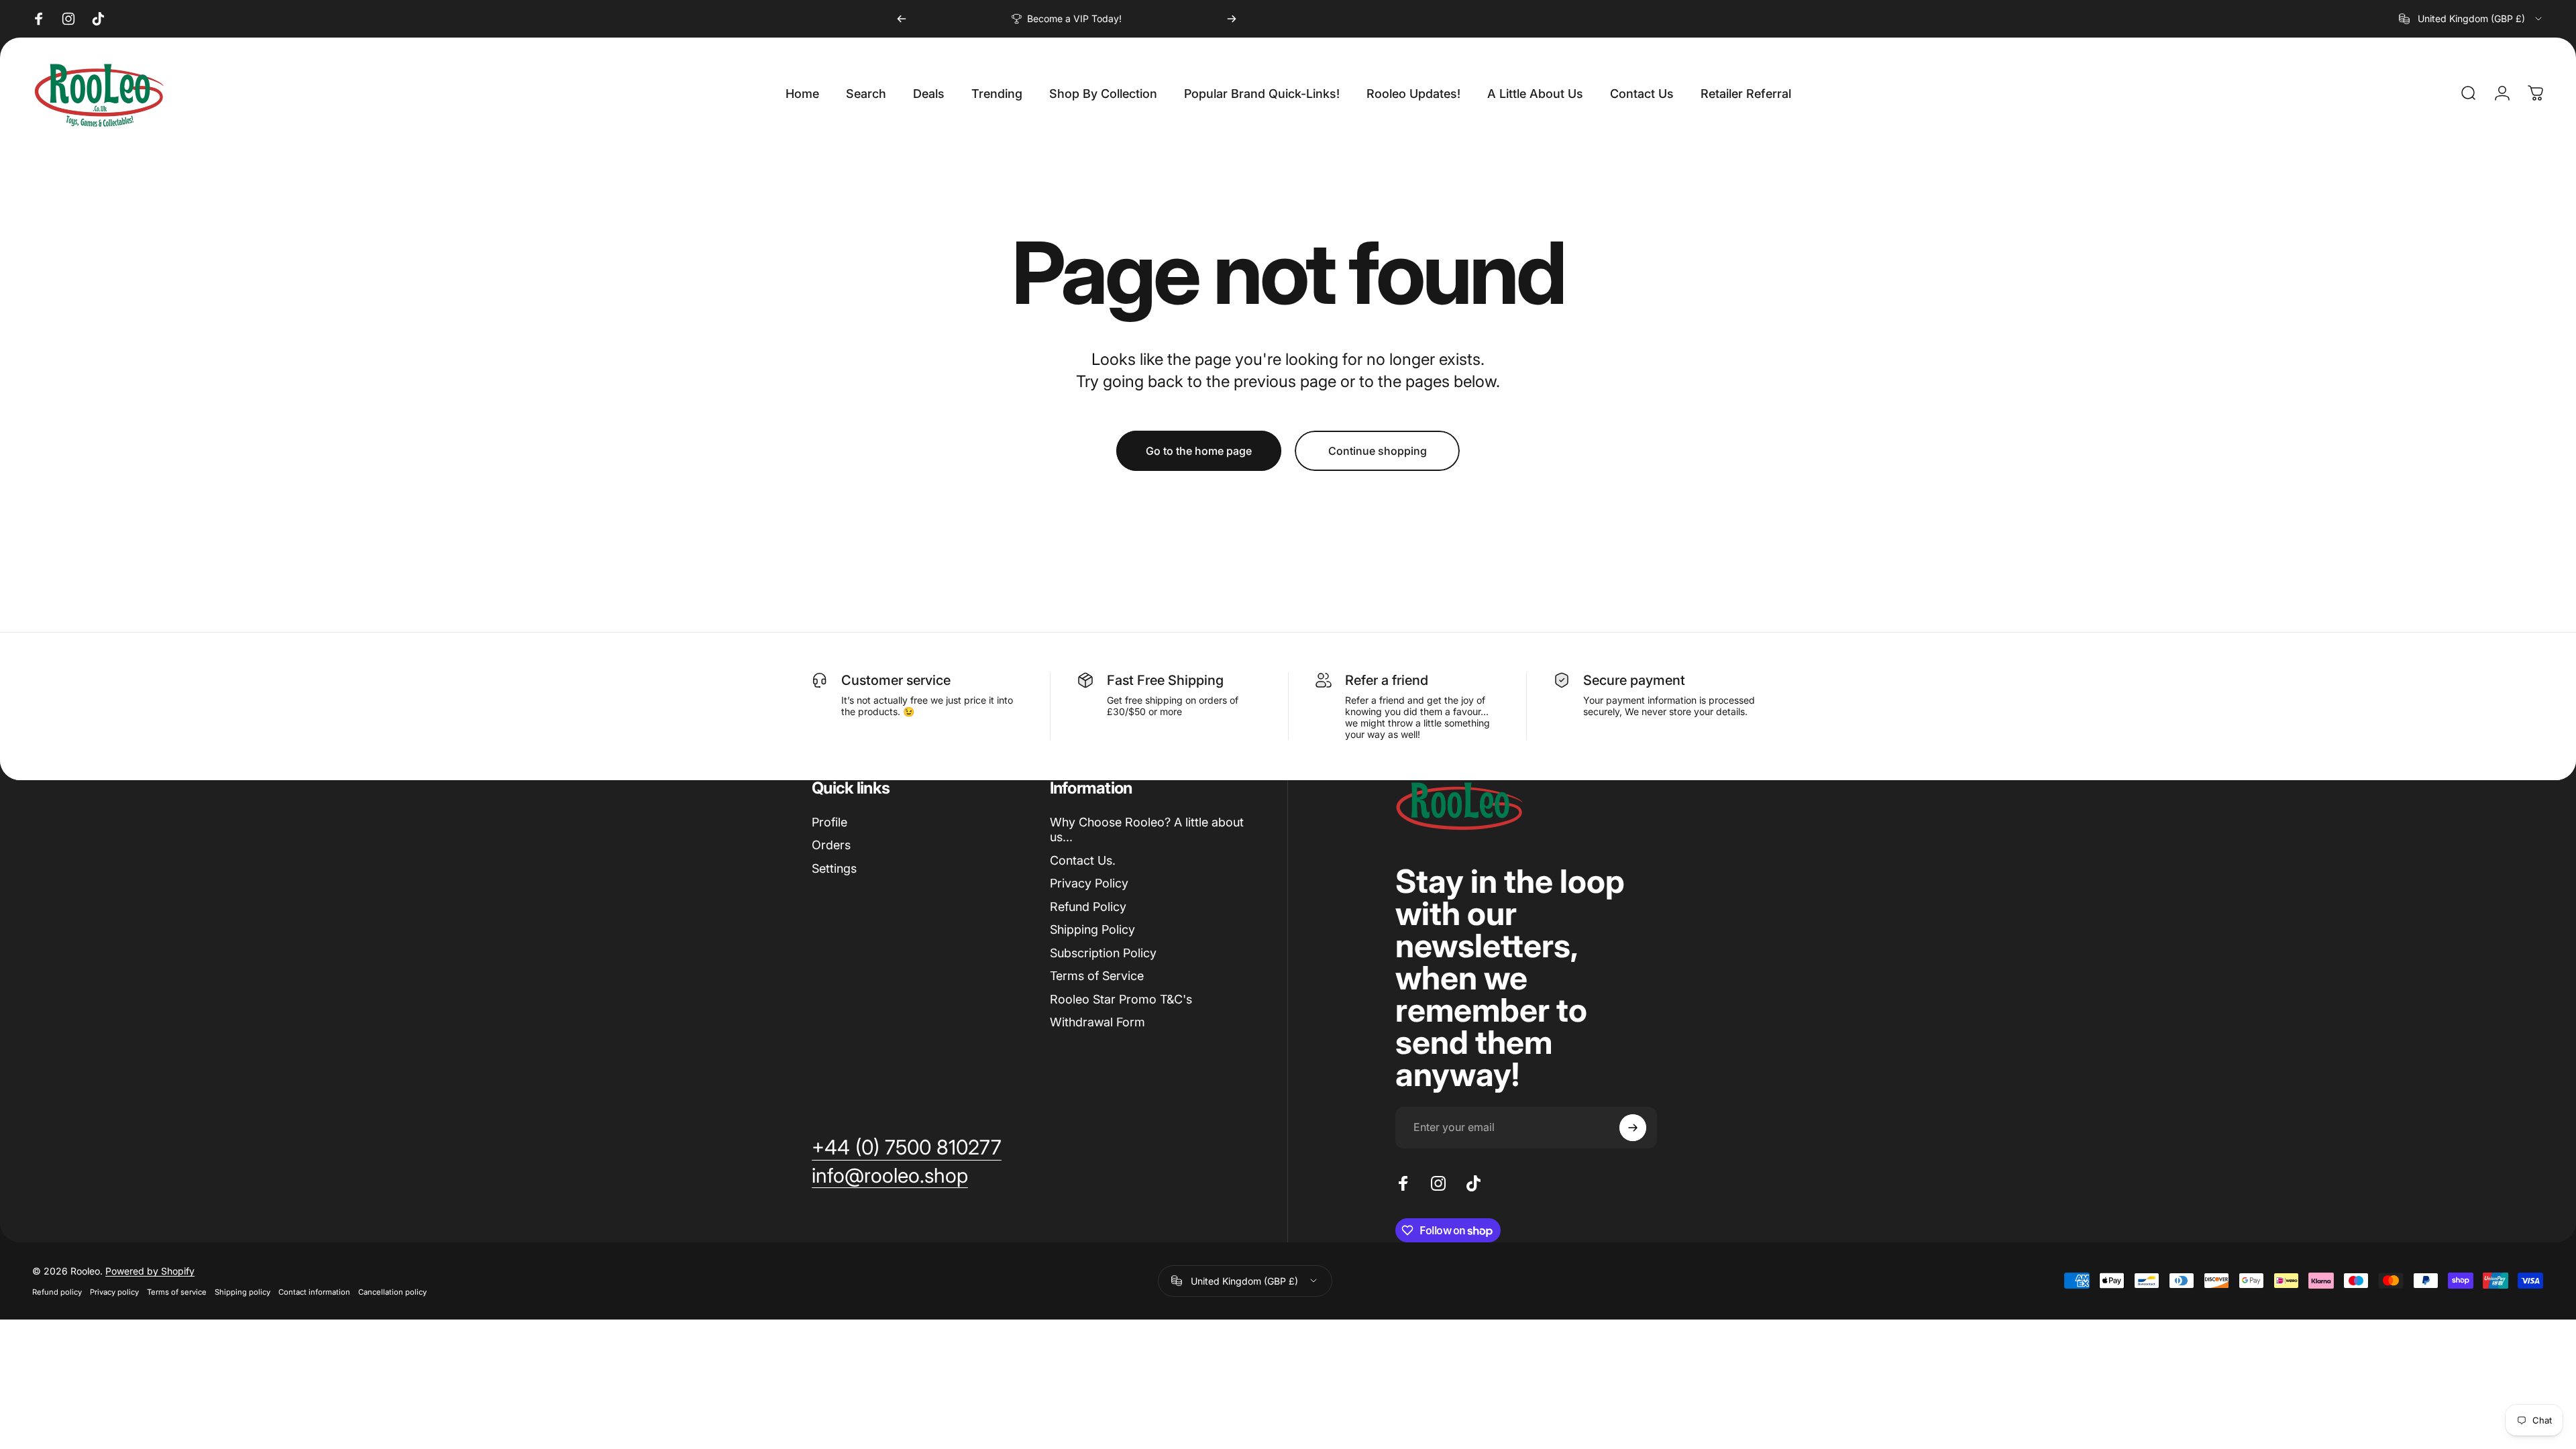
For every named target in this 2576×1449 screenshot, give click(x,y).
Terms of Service (1097, 976)
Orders (831, 845)
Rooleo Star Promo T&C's (1121, 999)
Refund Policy (1088, 907)
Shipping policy (243, 1292)
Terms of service (177, 1292)
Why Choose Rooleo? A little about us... (1147, 830)
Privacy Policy (1089, 883)
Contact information (314, 1292)
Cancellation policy (392, 1292)
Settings (834, 868)
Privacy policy (114, 1292)
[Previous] (902, 19)
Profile (829, 822)
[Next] (1232, 19)
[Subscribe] (1633, 1128)
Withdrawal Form (1097, 1022)
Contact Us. (1083, 860)
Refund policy (57, 1292)
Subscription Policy (1103, 953)
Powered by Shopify (150, 1271)
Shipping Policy (1092, 929)
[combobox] (2471, 19)
